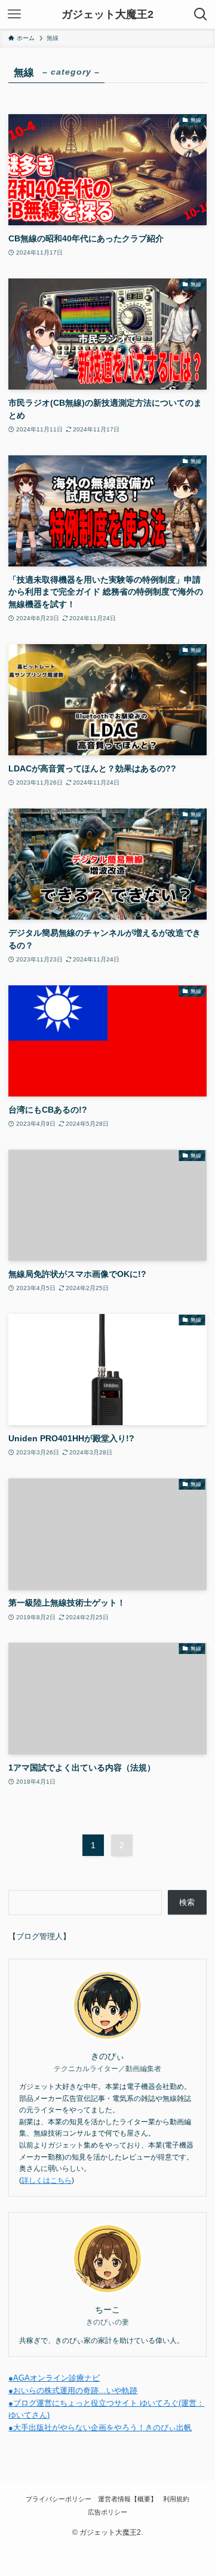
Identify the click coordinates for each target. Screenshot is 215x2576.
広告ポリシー (107, 2512)
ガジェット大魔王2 (107, 14)
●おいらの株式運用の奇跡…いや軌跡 (73, 2390)
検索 (187, 1902)
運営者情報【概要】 (128, 2499)
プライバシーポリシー (59, 2499)
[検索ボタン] (201, 14)
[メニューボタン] (14, 14)
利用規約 (176, 2499)
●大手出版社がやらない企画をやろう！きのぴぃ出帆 (100, 2428)
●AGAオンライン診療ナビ (54, 2378)
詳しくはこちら (47, 2180)
